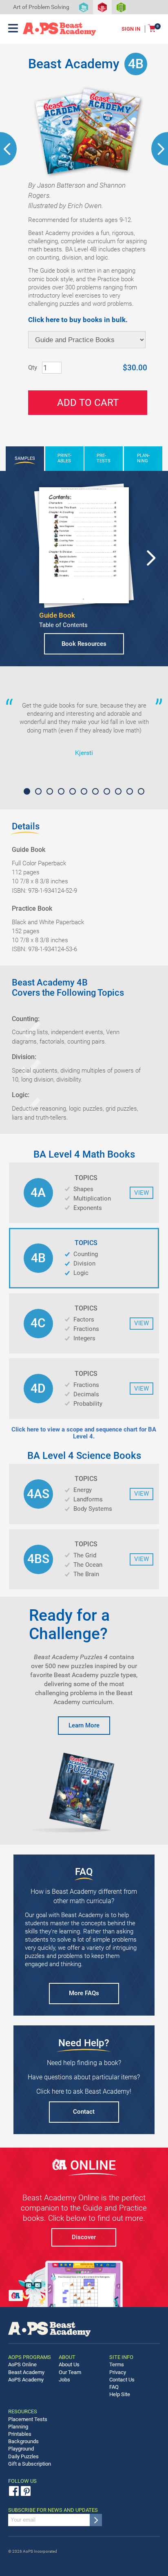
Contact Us (122, 2380)
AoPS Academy (26, 2380)
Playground (21, 2449)
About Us (69, 2364)
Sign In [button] (131, 29)
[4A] (8, 149)
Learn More (84, 1725)
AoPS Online (22, 2364)
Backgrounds (23, 2441)
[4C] (160, 149)
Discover (84, 2237)
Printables (20, 2434)
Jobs (64, 2380)
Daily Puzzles (23, 2456)
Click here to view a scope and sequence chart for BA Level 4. (84, 1433)
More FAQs (84, 1993)
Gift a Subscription (30, 2464)
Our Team (70, 2372)
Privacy (118, 2372)
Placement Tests (28, 2419)
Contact (84, 2112)
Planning (18, 2427)
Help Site (120, 2394)
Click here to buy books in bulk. (78, 320)
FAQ (114, 2387)
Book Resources (84, 644)
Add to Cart (88, 403)
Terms (117, 2364)
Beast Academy (26, 2372)
